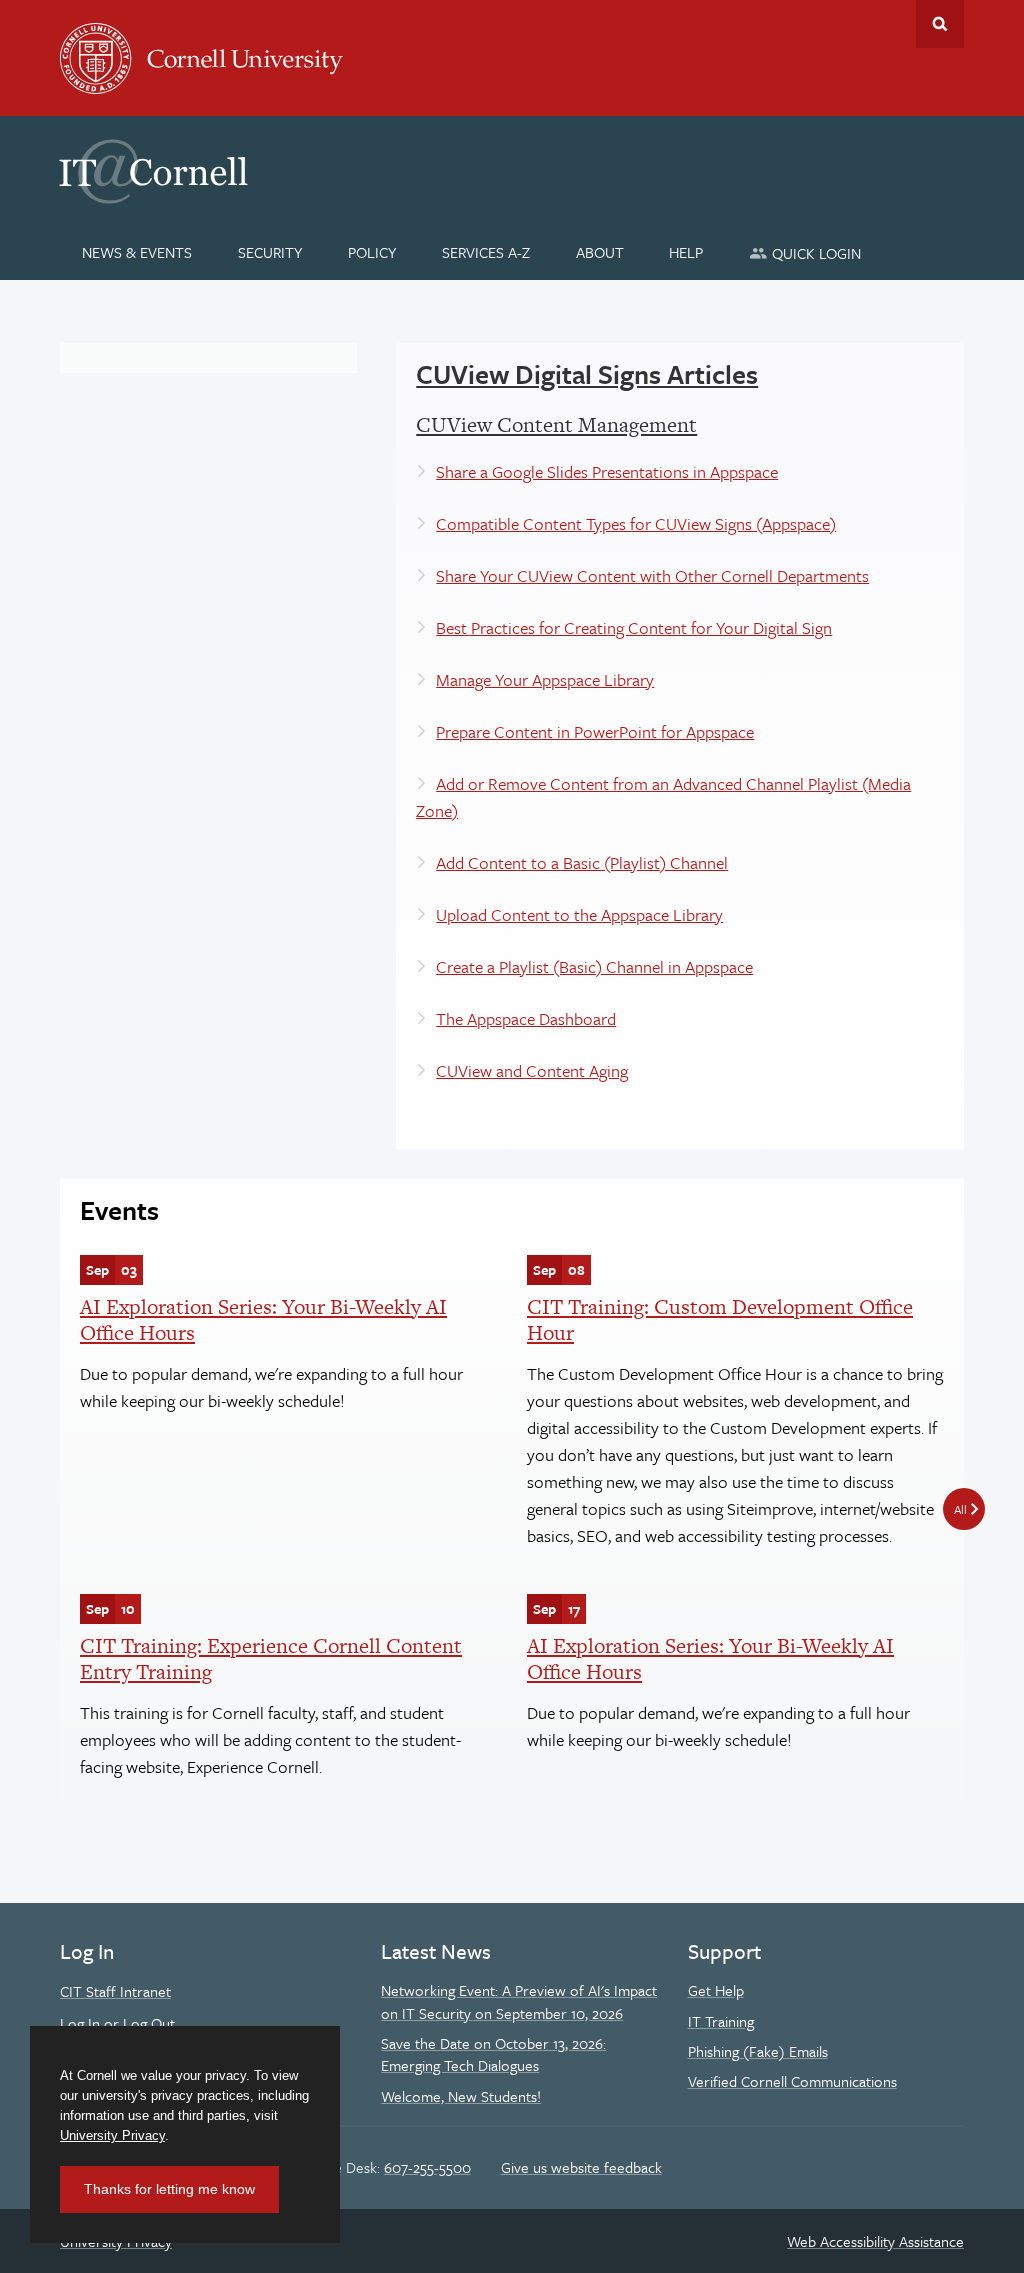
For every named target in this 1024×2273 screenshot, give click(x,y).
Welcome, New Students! (461, 2096)
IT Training (721, 2021)
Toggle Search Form (940, 24)
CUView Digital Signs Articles (587, 374)
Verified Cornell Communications (792, 2081)
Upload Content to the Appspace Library (579, 914)
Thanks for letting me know (169, 2189)
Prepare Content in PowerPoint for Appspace (595, 731)
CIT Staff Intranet (115, 1991)
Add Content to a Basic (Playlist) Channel (582, 862)
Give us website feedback (581, 2167)
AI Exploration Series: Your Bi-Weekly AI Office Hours (263, 1319)
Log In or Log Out (117, 2023)
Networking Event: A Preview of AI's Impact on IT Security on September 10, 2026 (519, 2001)
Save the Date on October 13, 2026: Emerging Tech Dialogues (493, 2054)
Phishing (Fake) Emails (758, 2051)
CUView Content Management (556, 424)
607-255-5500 (427, 2167)
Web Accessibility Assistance (875, 2241)
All (960, 1509)
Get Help (716, 1990)
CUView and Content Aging (532, 1070)
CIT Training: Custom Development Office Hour (720, 1319)
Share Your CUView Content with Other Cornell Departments (652, 575)
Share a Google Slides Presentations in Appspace (607, 471)
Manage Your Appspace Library (545, 679)
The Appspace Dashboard (526, 1018)
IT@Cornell (154, 172)
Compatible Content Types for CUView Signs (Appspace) (636, 523)
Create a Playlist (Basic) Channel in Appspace (594, 966)
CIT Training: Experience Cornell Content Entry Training (271, 1658)
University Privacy (112, 2135)
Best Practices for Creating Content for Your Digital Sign (634, 627)
